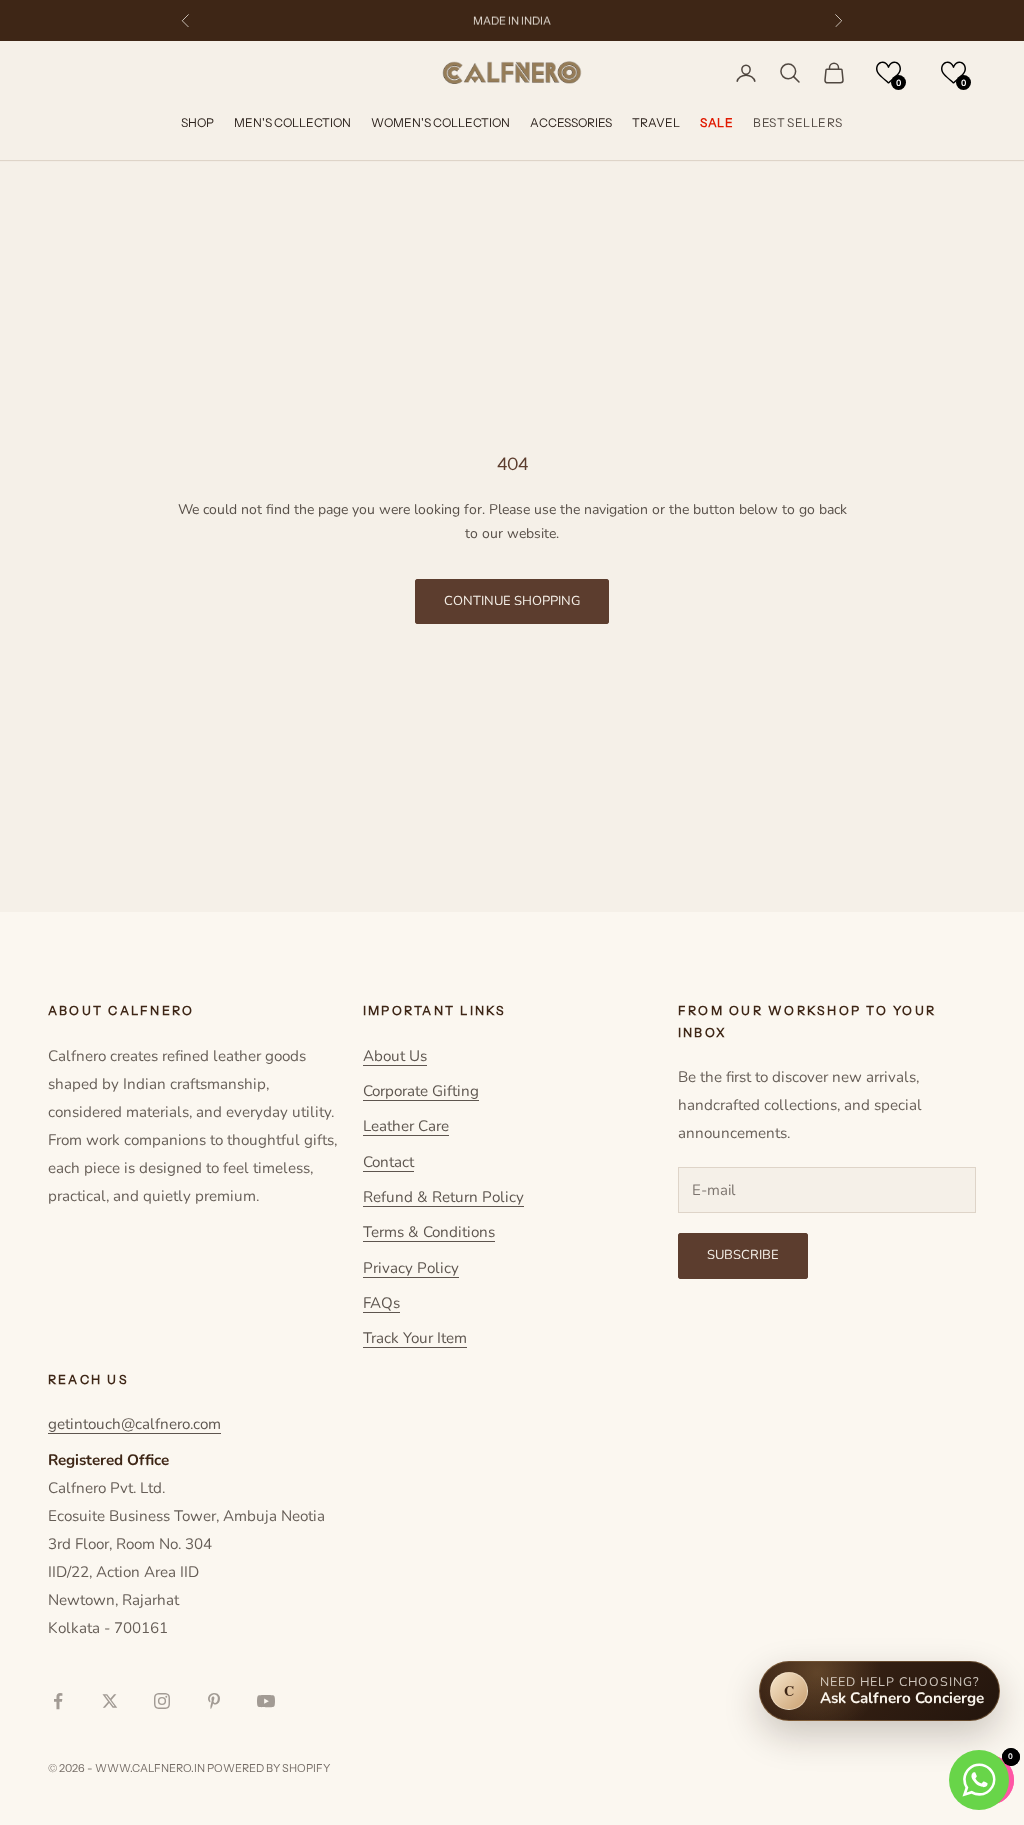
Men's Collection (292, 122)
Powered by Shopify (268, 1768)
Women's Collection (440, 122)
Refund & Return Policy (443, 1197)
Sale (716, 122)
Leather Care (406, 1126)
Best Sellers (798, 122)
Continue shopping (512, 601)
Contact (388, 1162)
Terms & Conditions (429, 1232)
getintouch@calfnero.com (134, 1424)
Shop (197, 122)
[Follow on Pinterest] (214, 1701)
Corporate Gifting (421, 1091)
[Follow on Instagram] (162, 1701)
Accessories (571, 122)
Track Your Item (415, 1338)
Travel (656, 122)
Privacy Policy (411, 1268)
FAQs (381, 1303)
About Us (395, 1056)
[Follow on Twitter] (110, 1701)
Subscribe (743, 1255)
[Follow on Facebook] (58, 1701)
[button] (888, 72)
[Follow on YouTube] (266, 1701)
